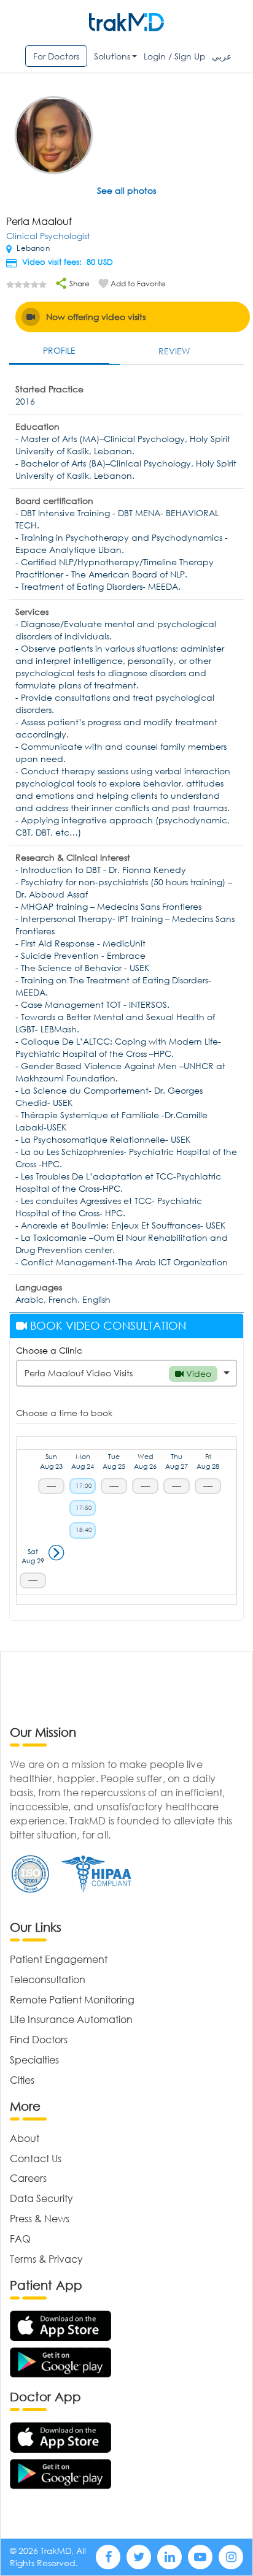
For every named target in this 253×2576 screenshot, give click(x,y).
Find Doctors (39, 2039)
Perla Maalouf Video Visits (118, 1373)
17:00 (84, 1486)
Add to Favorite (138, 284)
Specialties (34, 2060)
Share (79, 284)
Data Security (41, 2198)
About (25, 2138)
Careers (28, 2178)
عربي (222, 56)
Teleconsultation (48, 1979)
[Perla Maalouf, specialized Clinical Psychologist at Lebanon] (54, 136)
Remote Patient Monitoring (72, 1999)
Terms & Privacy (46, 2259)
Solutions (112, 56)
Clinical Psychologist (48, 236)
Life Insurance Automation (71, 2019)
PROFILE (59, 350)
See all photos (126, 190)
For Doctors (56, 56)
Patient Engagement (59, 1959)
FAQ (20, 2239)
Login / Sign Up (175, 56)
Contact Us (36, 2158)
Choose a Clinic (49, 1350)
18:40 (84, 1530)
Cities (22, 2080)
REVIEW (174, 351)
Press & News (40, 2218)
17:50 (84, 1508)
